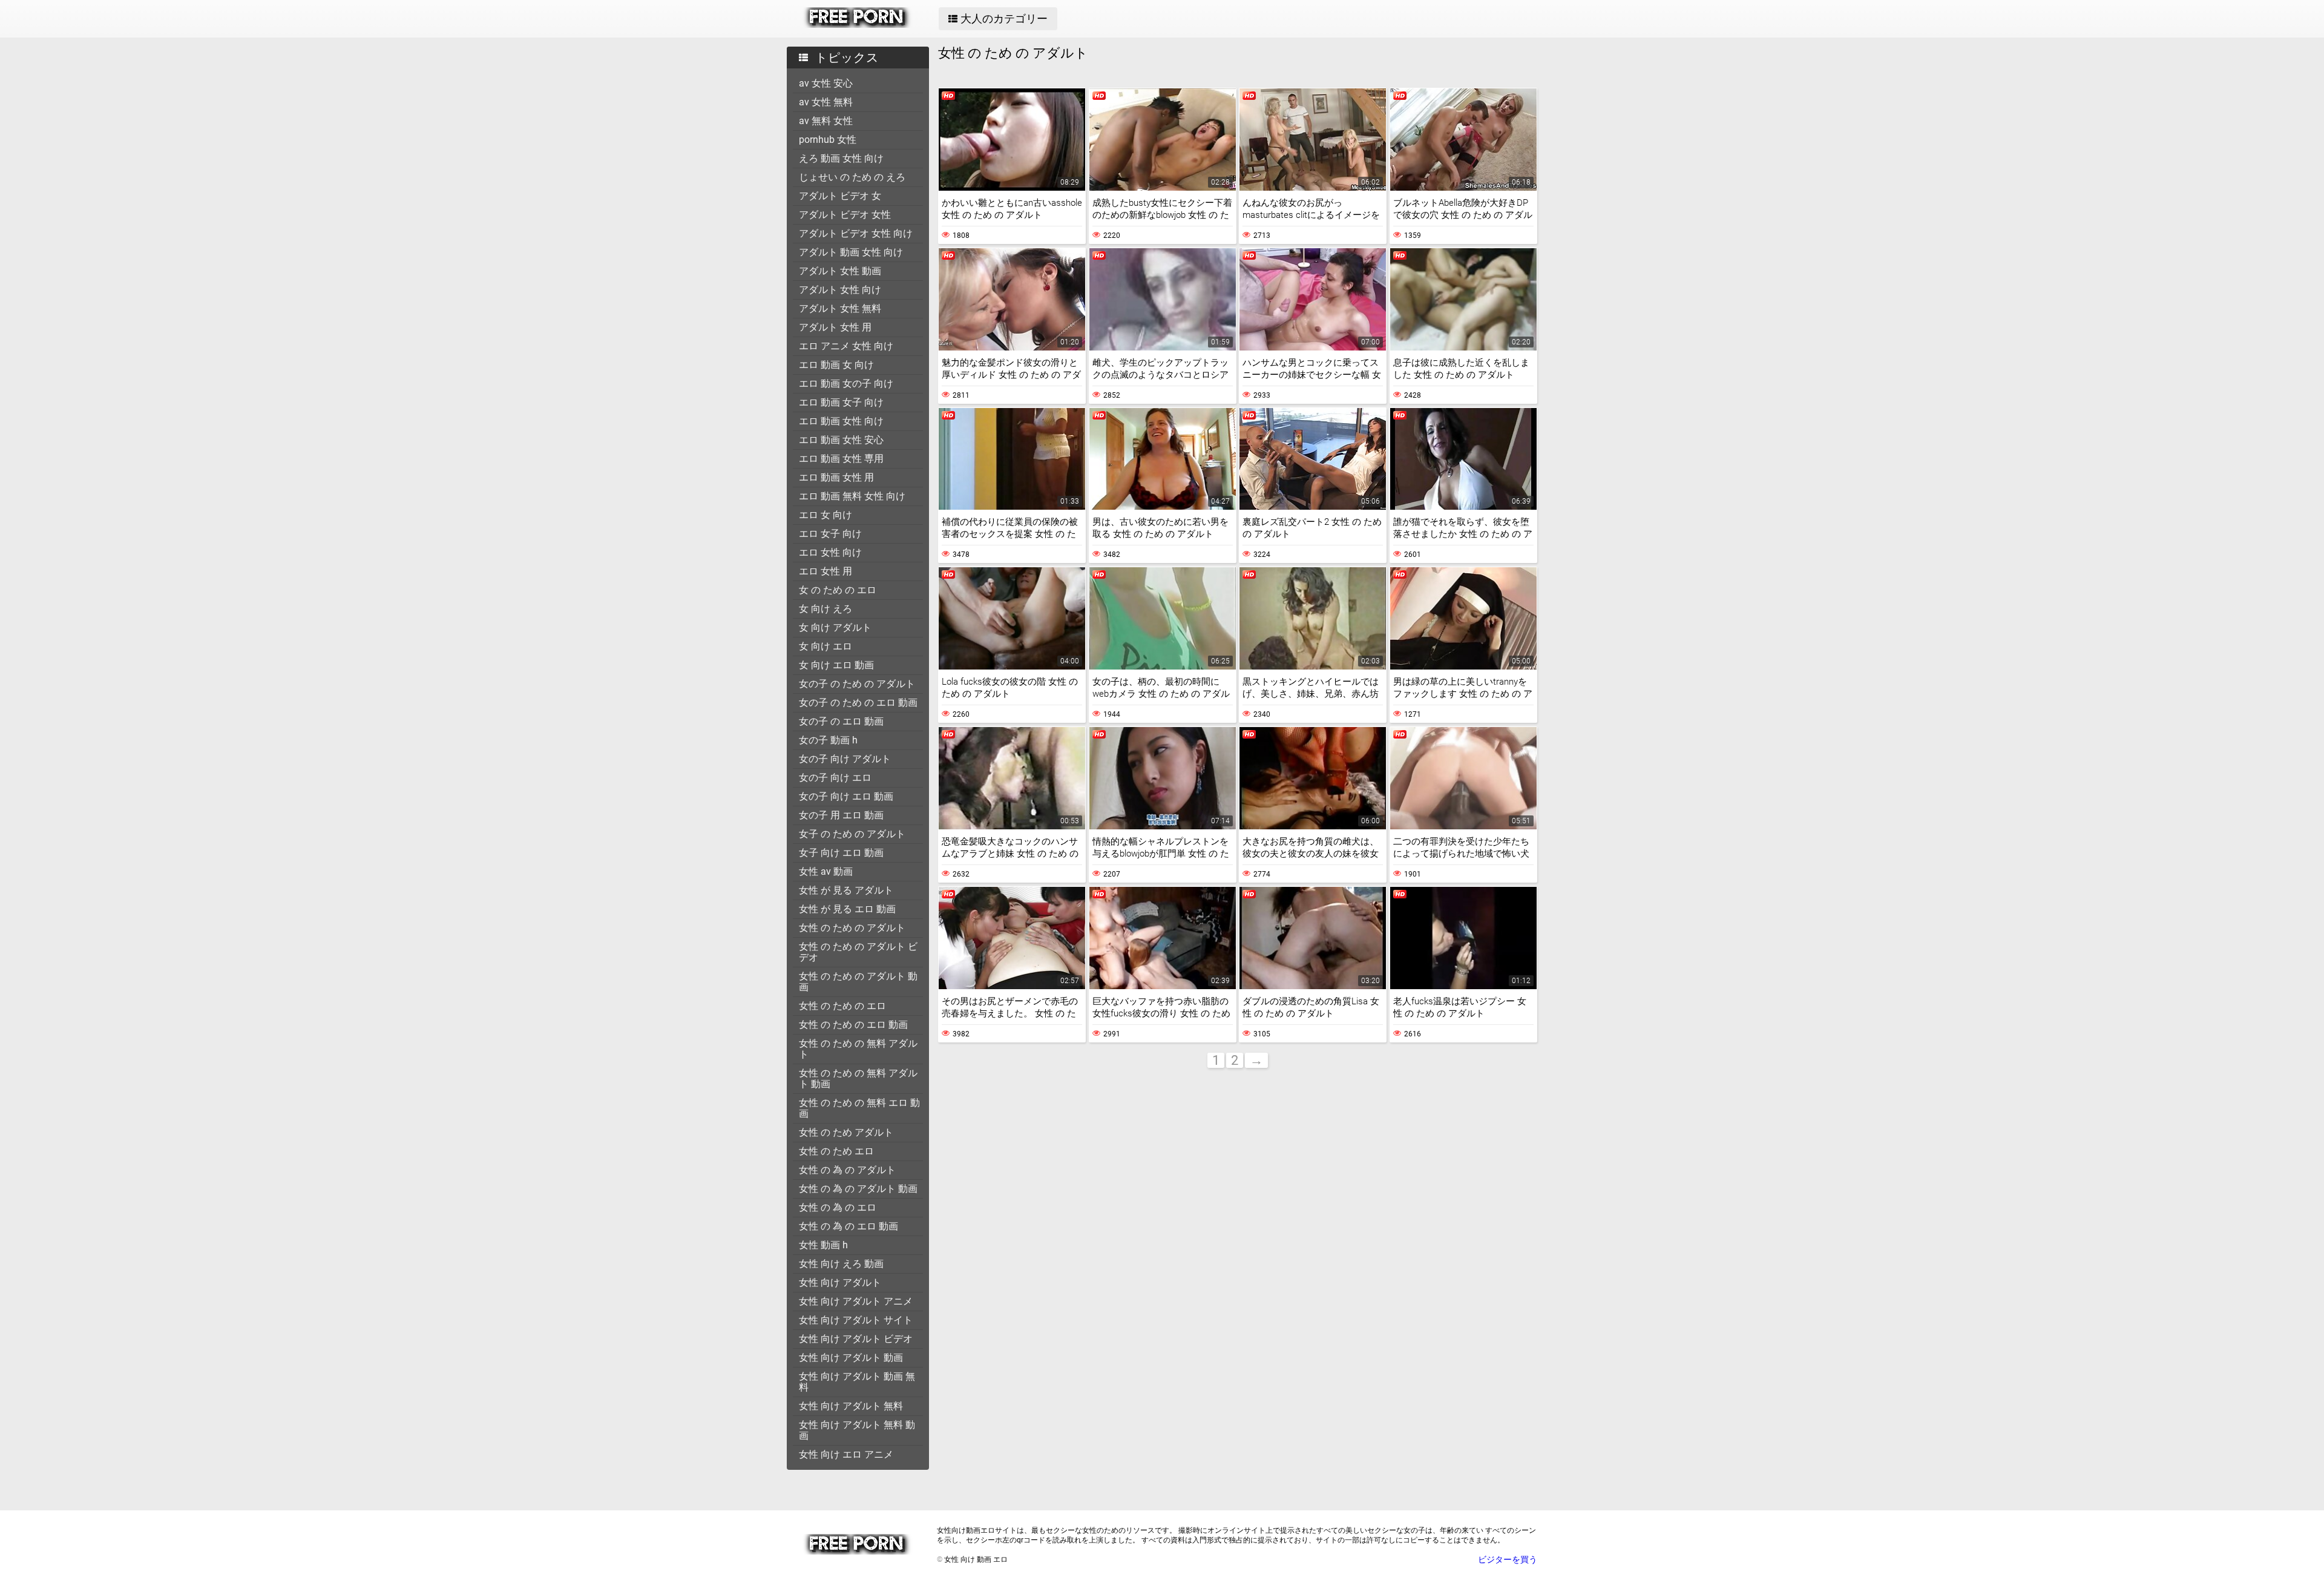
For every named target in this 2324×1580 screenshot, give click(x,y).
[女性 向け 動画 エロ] (857, 25)
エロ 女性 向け (830, 552)
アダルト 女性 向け (840, 290)
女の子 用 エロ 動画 (841, 815)
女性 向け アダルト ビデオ (856, 1339)
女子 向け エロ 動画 (841, 853)
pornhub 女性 (828, 140)
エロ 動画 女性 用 (836, 477)
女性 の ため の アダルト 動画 (858, 982)
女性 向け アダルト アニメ (856, 1301)
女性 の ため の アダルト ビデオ (858, 952)
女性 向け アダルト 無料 (851, 1406)
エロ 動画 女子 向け (841, 402)
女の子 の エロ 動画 (841, 721)
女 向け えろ (826, 609)
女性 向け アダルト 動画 (851, 1358)
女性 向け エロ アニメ (846, 1454)
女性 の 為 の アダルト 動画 (858, 1189)
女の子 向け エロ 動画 (846, 796)
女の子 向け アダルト (845, 759)
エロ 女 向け (826, 515)
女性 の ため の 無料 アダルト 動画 (858, 1078)
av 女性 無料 (826, 102)
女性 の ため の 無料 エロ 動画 (859, 1108)
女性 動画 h (823, 1245)
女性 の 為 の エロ (838, 1207)
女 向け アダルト (835, 627)
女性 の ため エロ (836, 1151)
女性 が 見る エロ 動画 (847, 909)
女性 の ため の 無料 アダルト (858, 1049)
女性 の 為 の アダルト (847, 1170)
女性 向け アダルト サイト (856, 1320)
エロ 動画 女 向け (836, 365)
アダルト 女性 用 (835, 327)
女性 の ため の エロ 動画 (853, 1025)
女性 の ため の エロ (842, 1006)
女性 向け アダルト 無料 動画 (857, 1430)
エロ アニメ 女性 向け (846, 346)
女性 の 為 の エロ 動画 (849, 1226)
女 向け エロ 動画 (836, 665)
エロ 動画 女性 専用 (841, 459)
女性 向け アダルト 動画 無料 (857, 1382)
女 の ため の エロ (838, 590)
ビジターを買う (1508, 1559)
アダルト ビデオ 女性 (845, 215)
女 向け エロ (826, 646)
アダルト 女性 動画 (840, 271)
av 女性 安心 (826, 83)
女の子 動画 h (828, 740)
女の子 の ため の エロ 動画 (858, 703)
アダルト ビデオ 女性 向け (856, 233)
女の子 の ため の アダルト (857, 684)
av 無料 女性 (826, 121)
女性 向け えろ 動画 (841, 1264)
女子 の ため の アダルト (852, 834)
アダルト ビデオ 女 (840, 196)
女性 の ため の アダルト (852, 928)
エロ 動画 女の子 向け (846, 383)
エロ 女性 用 (826, 571)
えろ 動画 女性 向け (841, 158)
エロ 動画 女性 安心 (841, 440)
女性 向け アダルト (840, 1282)
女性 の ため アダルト (846, 1132)
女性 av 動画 (826, 871)
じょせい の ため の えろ (852, 177)
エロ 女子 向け (830, 534)
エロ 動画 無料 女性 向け (852, 496)
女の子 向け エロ (835, 778)
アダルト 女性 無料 (840, 308)
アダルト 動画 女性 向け (851, 252)
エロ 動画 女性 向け (841, 421)
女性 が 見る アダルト (846, 890)
